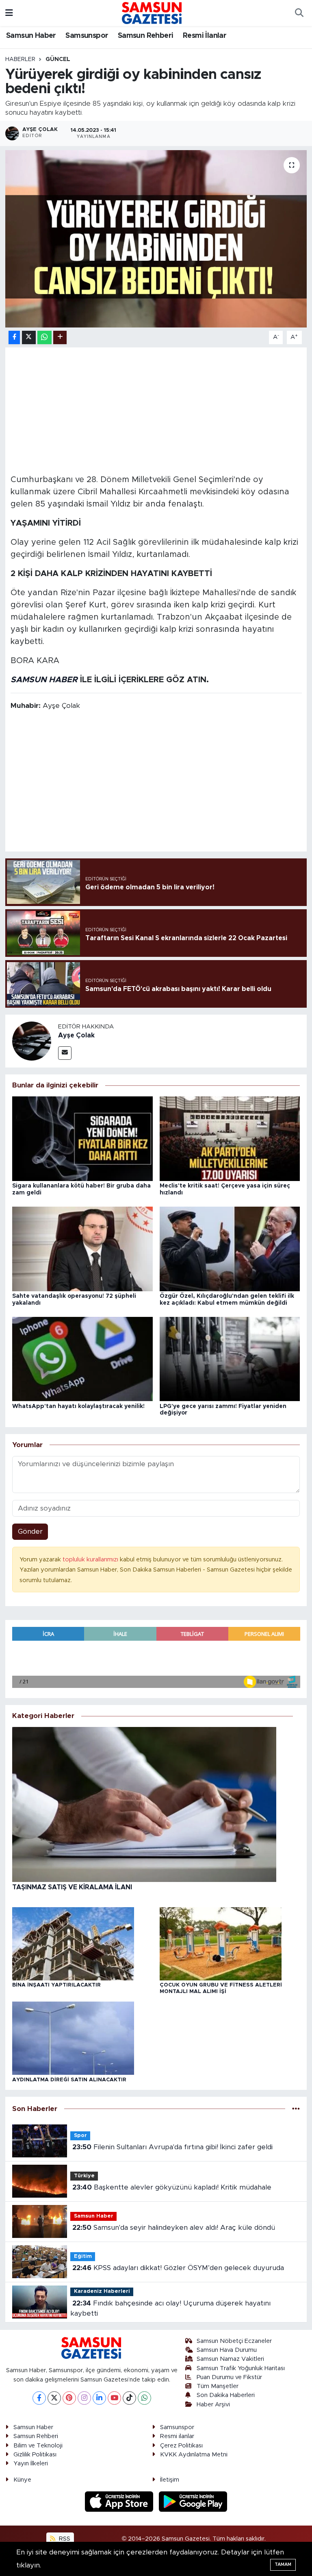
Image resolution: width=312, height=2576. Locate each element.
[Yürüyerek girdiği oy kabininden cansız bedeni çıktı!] (156, 239)
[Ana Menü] (9, 13)
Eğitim (83, 2256)
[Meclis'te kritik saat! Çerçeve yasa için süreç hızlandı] (230, 1138)
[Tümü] (296, 2109)
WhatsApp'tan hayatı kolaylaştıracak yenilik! (78, 1406)
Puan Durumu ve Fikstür (229, 2377)
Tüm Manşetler (218, 2386)
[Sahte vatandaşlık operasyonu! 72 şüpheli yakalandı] (82, 1248)
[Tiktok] (129, 2398)
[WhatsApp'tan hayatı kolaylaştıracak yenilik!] (82, 1359)
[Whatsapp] (144, 2398)
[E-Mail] (65, 1053)
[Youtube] (114, 2398)
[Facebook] (39, 2398)
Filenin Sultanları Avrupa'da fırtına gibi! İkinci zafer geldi (172, 2147)
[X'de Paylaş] (29, 337)
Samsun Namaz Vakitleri (230, 2359)
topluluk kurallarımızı (91, 1560)
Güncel (58, 59)
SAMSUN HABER (44, 680)
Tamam (283, 2564)
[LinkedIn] (99, 2398)
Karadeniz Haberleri (102, 2291)
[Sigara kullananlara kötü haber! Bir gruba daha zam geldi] (82, 1138)
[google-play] (193, 2501)
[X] (54, 2398)
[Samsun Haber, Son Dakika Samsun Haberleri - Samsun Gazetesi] (152, 13)
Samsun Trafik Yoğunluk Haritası (241, 2368)
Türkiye (84, 2176)
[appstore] (120, 2501)
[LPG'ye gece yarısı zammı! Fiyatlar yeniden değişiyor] (230, 1359)
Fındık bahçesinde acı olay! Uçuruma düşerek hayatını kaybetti (170, 2309)
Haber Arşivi (213, 2405)
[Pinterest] (69, 2398)
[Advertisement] (156, 410)
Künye (22, 2480)
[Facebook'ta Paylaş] (14, 337)
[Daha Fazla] (60, 337)
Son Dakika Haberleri (226, 2395)
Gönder (30, 1531)
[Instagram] (84, 2398)
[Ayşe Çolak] (32, 1040)
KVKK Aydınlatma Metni (194, 2455)
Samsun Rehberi (146, 36)
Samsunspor (87, 36)
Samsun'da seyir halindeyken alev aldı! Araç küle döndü (174, 2228)
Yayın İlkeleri (31, 2464)
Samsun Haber (31, 36)
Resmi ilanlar (177, 2436)
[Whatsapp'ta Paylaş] (44, 337)
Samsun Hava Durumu (227, 2350)
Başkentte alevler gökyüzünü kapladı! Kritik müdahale (172, 2187)
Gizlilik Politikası (35, 2455)
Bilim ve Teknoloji (38, 2446)
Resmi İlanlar (205, 36)
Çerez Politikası (181, 2446)
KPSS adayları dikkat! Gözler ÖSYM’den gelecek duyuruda (178, 2268)
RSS (64, 2539)
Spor (80, 2136)
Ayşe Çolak (76, 1035)
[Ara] (299, 13)
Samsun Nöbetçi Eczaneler (234, 2341)
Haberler (20, 59)
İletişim (170, 2480)
